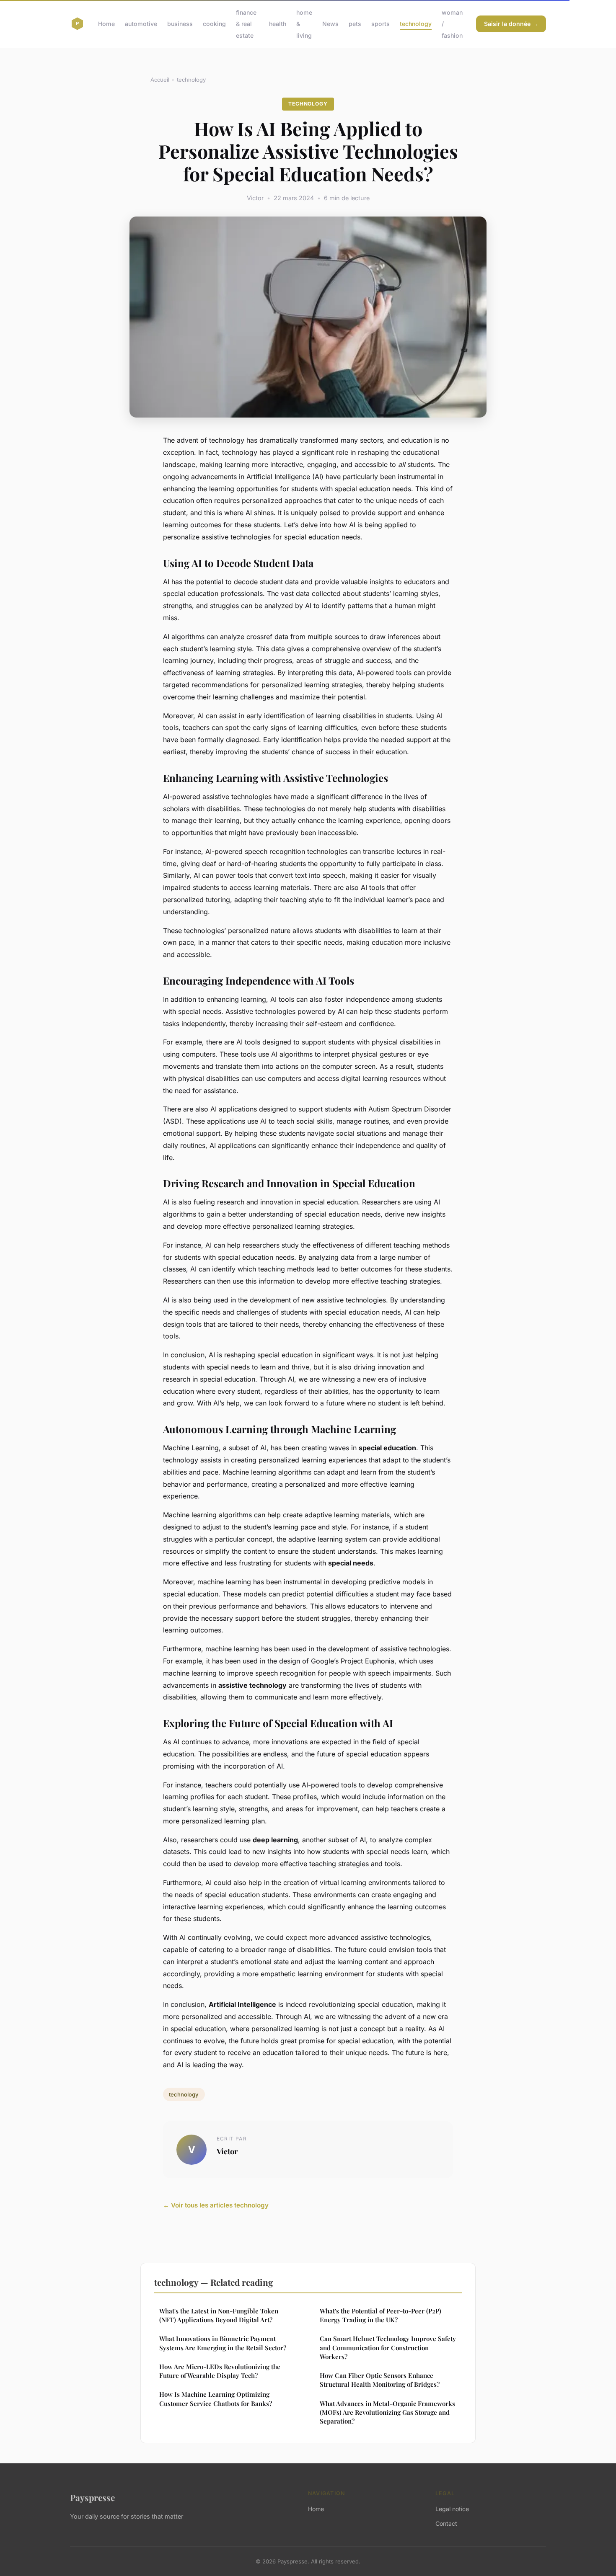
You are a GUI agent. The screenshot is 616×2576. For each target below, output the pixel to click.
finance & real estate (246, 24)
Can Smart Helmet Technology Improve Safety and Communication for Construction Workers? (388, 2348)
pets (355, 24)
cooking (214, 24)
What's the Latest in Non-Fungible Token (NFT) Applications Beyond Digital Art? (219, 2315)
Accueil (160, 80)
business (180, 24)
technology (416, 24)
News (330, 24)
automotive (141, 24)
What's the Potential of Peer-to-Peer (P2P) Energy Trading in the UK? (380, 2315)
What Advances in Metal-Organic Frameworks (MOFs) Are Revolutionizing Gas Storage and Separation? (387, 2412)
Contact (446, 2523)
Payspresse (92, 2497)
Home (106, 24)
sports (380, 24)
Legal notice (452, 2509)
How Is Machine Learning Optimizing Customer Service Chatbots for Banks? (216, 2399)
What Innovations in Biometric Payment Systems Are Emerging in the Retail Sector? (223, 2343)
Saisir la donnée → (511, 24)
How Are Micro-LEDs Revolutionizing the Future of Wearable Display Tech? (220, 2371)
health (278, 24)
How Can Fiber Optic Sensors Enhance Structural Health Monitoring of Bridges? (380, 2380)
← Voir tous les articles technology (216, 2205)
